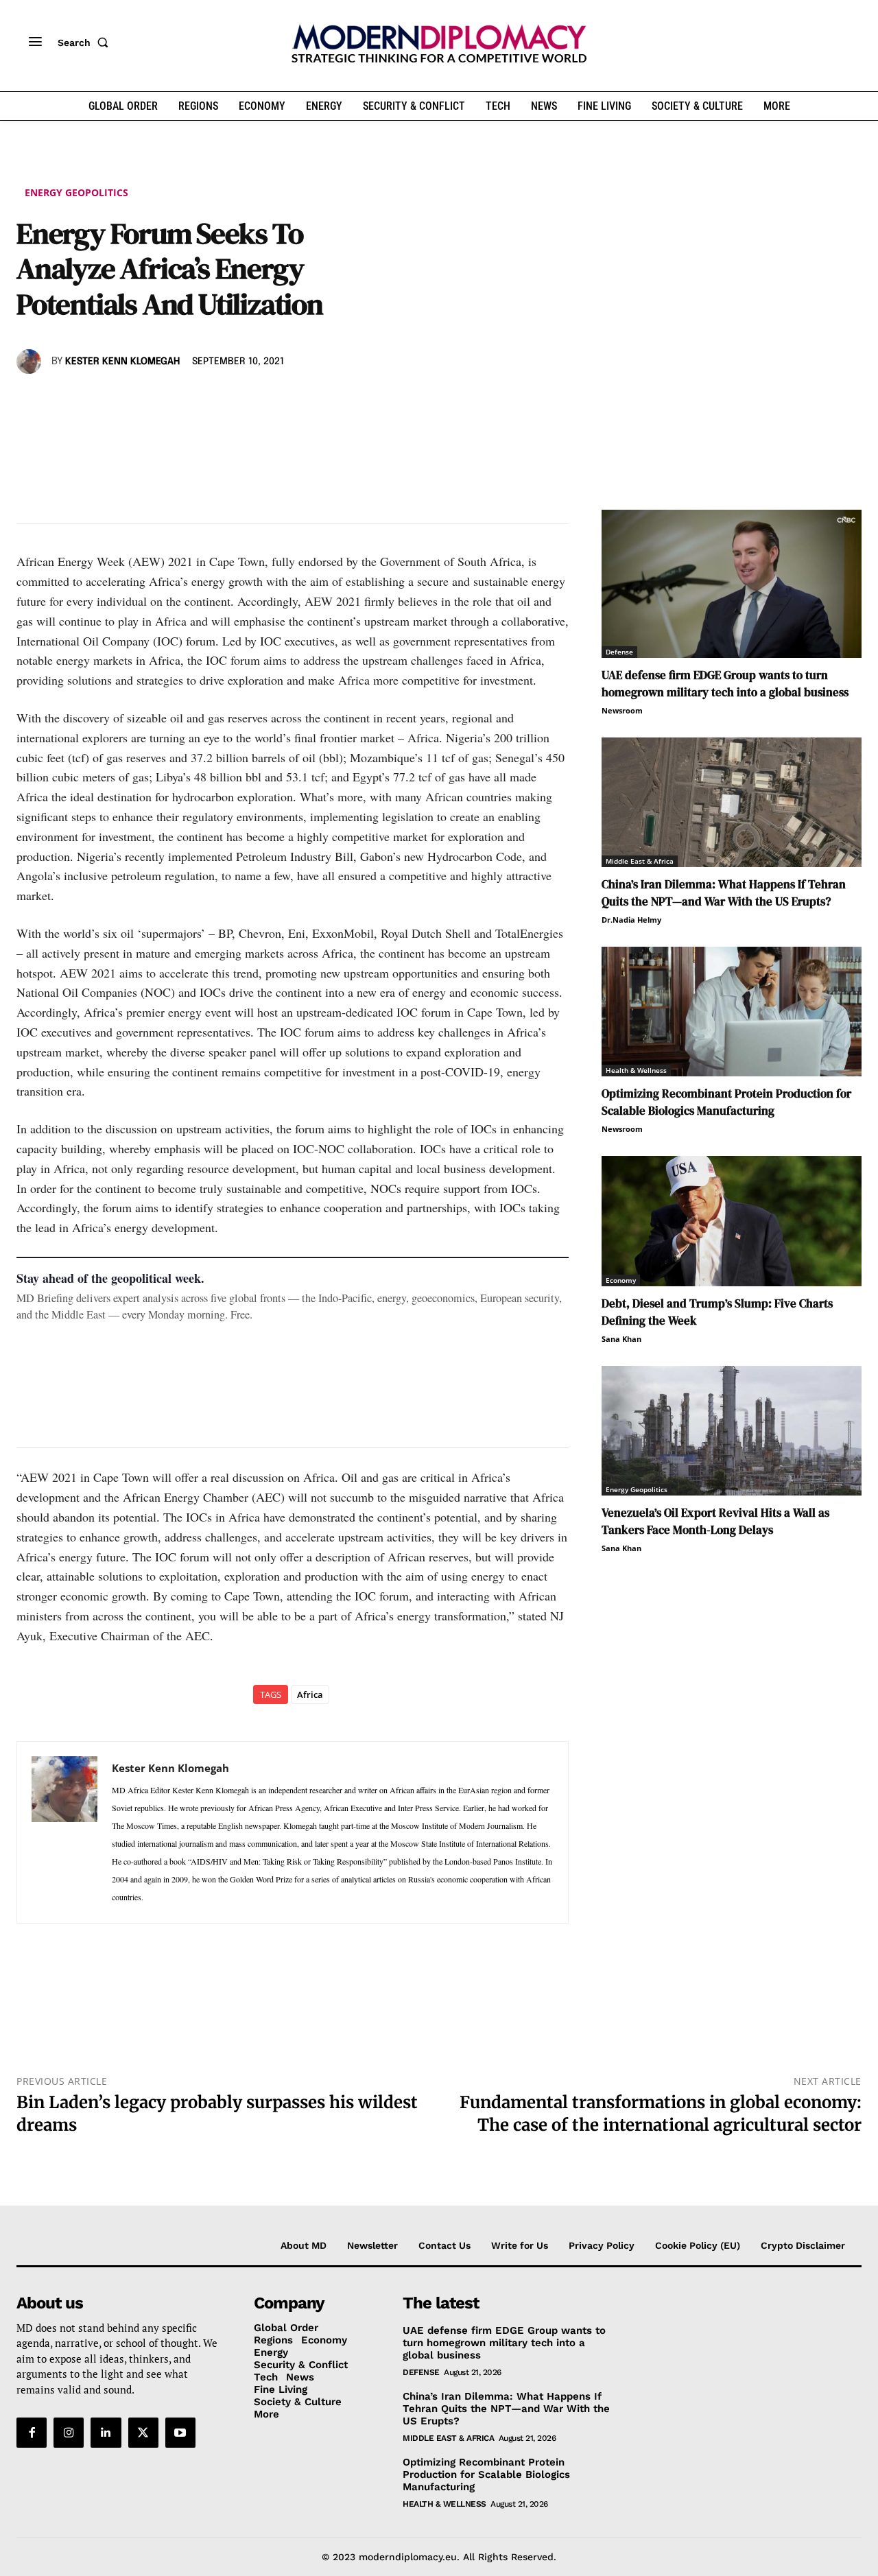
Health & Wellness (636, 1070)
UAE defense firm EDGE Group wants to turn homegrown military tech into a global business (725, 684)
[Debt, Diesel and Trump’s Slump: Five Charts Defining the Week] (732, 1221)
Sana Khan (621, 1339)
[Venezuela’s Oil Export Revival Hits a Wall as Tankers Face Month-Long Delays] (732, 1431)
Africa (310, 1694)
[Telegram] (188, 401)
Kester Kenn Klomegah (122, 362)
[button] (86, 43)
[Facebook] (30, 401)
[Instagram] (69, 2433)
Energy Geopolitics (76, 192)
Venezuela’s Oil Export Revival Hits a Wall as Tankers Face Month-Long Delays (715, 1521)
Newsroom (622, 710)
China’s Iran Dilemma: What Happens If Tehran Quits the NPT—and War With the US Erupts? (724, 893)
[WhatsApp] (93, 401)
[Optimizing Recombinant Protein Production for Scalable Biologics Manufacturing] (732, 1012)
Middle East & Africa (640, 861)
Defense (619, 652)
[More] (220, 401)
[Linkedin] (125, 401)
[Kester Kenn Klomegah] (31, 362)
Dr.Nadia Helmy (631, 920)
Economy (621, 1280)
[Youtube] (180, 2433)
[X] (62, 401)
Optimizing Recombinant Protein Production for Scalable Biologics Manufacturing (726, 1102)
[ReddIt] (156, 401)
